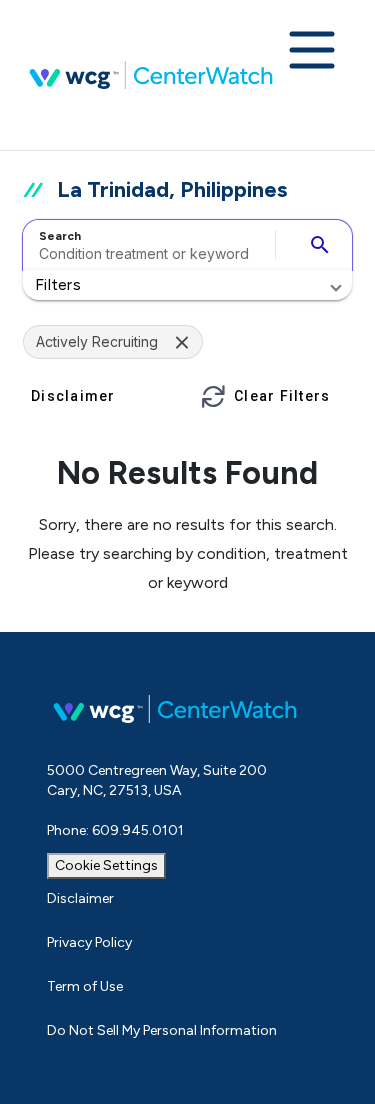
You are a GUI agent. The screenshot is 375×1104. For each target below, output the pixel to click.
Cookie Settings (106, 865)
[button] (187, 285)
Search (60, 236)
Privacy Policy (89, 942)
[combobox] (146, 245)
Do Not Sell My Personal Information (162, 1030)
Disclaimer (80, 898)
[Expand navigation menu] (312, 52)
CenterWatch (151, 75)
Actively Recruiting (97, 341)
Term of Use (85, 986)
